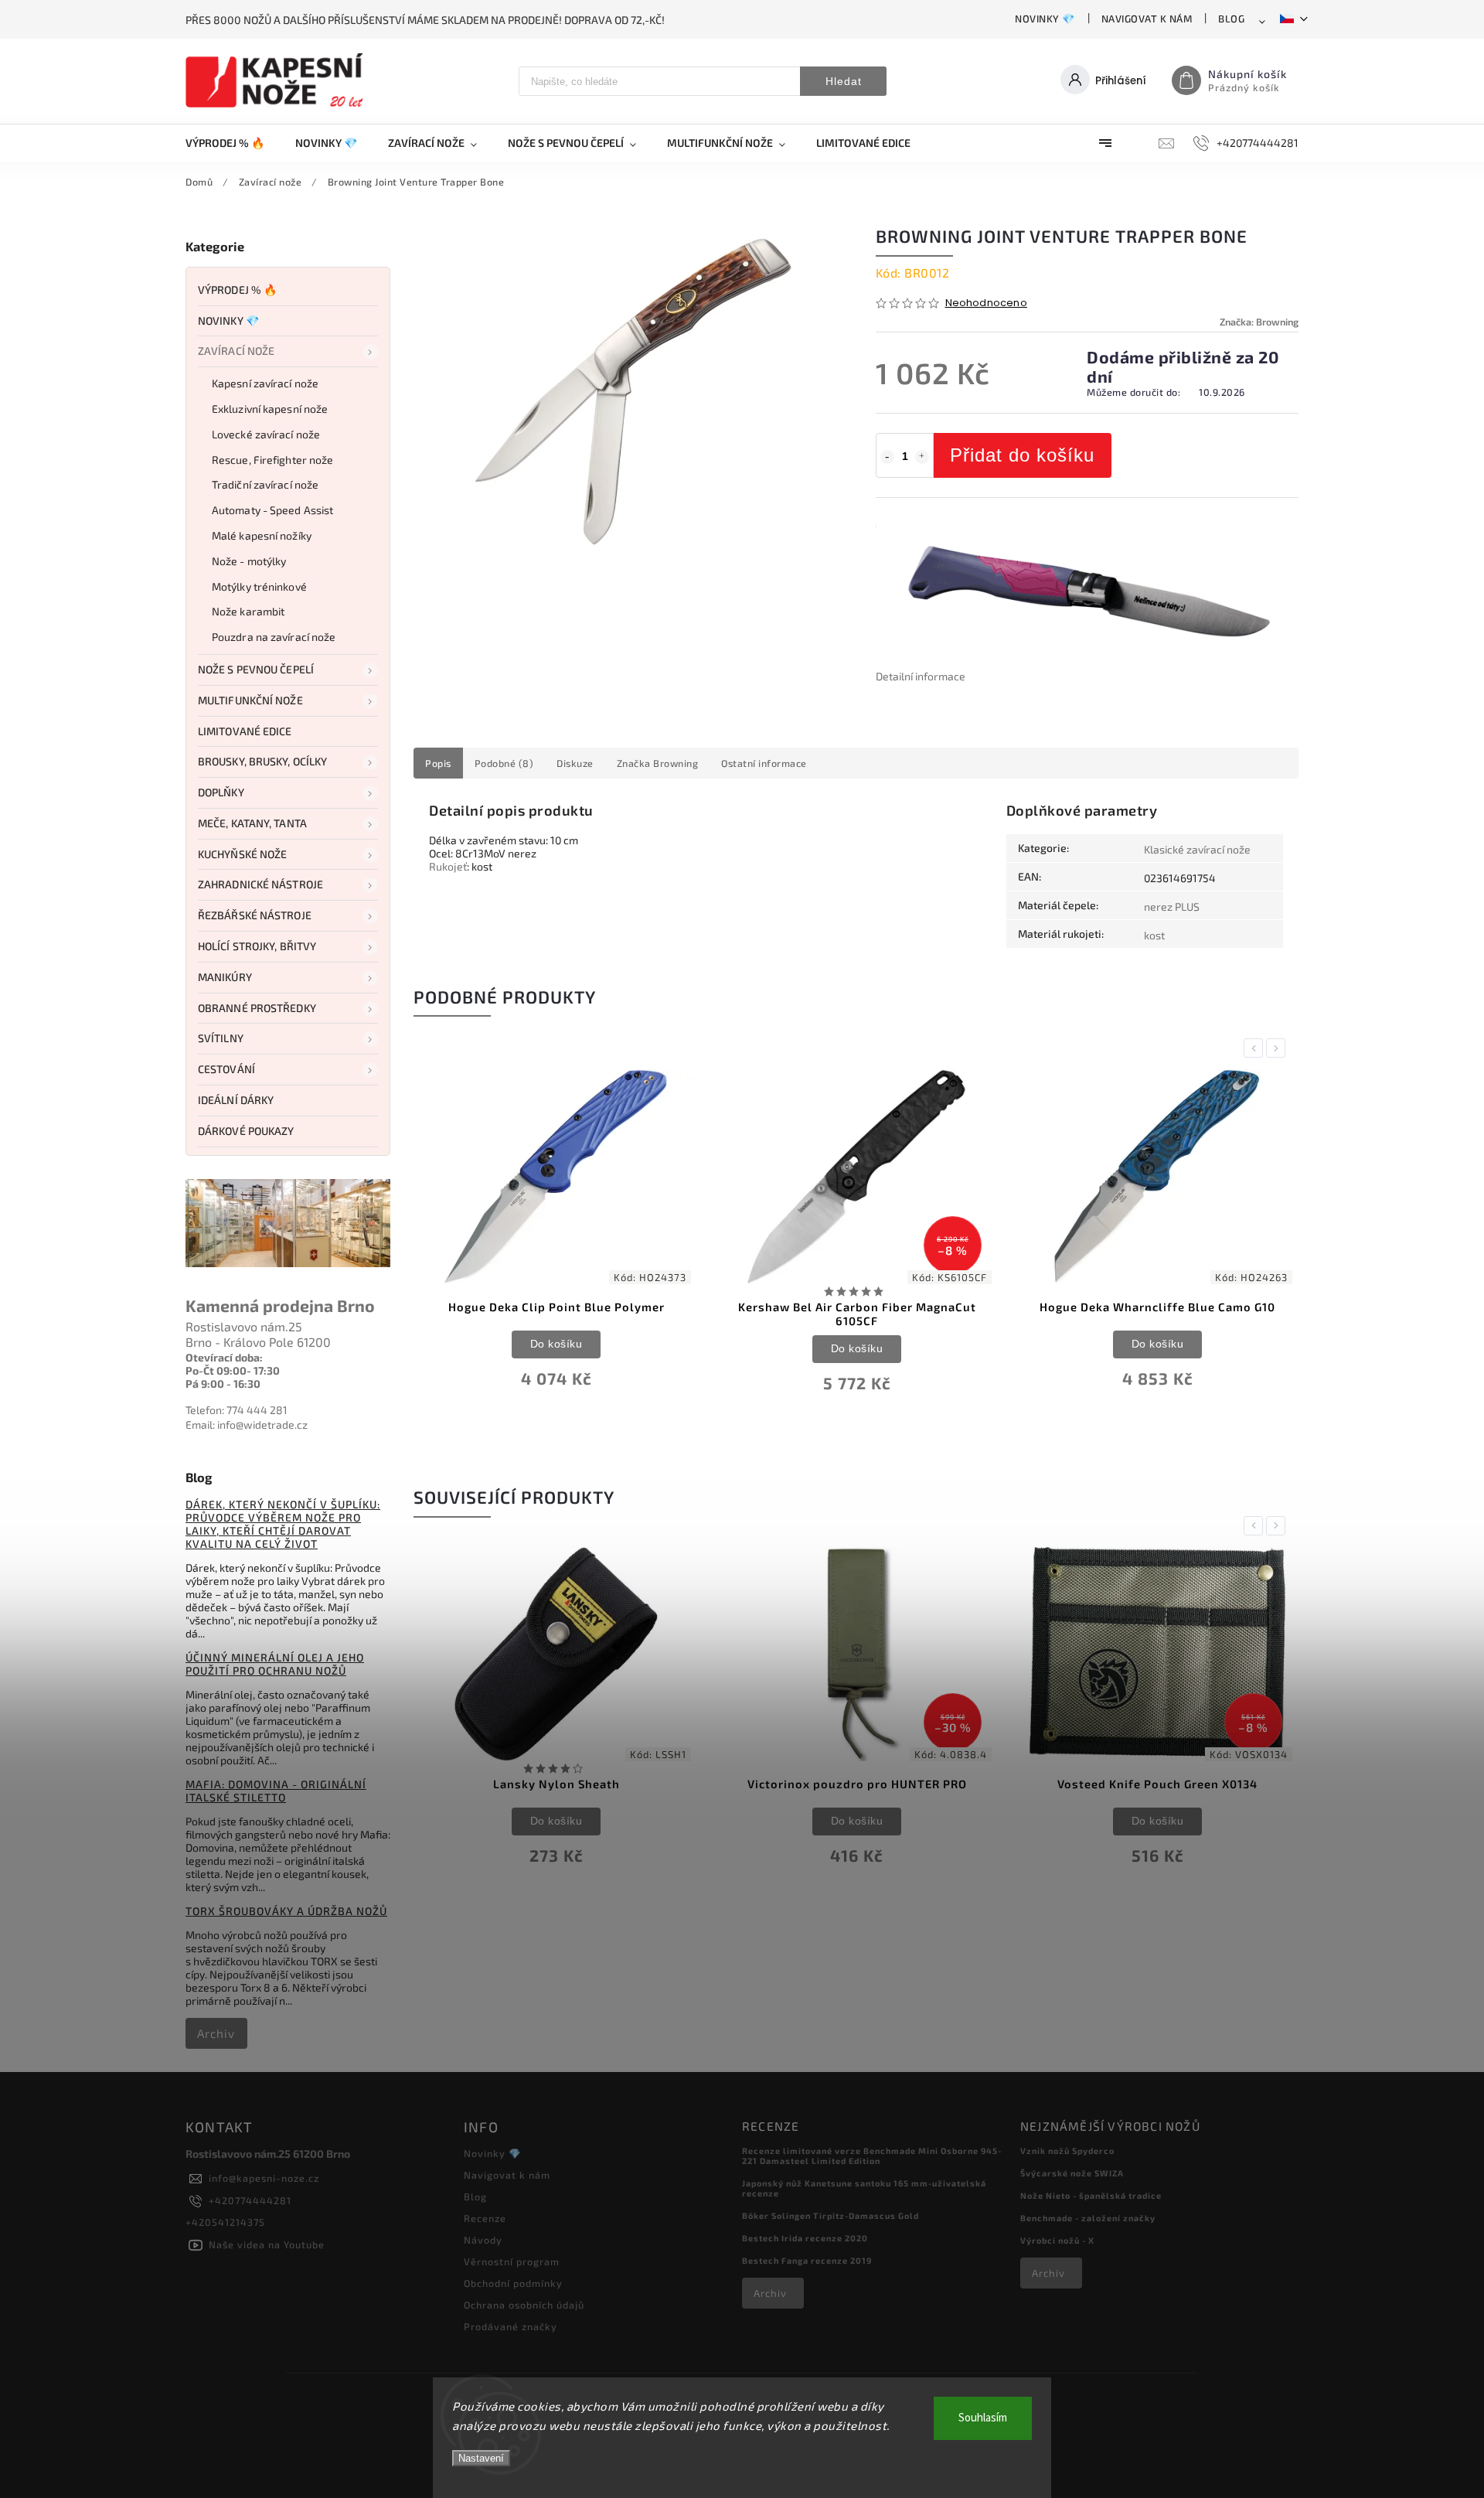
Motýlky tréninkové (259, 586)
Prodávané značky (511, 2326)
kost (1154, 935)
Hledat (844, 81)
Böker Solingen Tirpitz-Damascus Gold (830, 2215)
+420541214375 (225, 2222)
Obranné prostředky (257, 1008)
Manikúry (225, 977)
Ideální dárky (236, 1100)
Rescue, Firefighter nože (272, 460)
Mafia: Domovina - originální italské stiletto (276, 1791)
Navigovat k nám (1147, 19)
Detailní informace (921, 676)
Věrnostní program (512, 2261)
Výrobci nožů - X (1057, 2240)
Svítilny (221, 1038)
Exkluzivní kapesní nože (270, 409)
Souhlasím (983, 2418)
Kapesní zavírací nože (265, 383)
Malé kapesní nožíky (262, 535)
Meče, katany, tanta (252, 823)
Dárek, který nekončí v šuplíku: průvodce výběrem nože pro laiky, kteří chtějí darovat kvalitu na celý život (283, 1524)
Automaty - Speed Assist (272, 510)
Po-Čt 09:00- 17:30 (233, 1370)
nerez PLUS (1172, 907)
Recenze (485, 2218)
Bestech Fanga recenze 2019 (807, 2260)
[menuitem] (233, 143)
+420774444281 (250, 2200)
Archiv (216, 2033)
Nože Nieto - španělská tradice (1091, 2195)
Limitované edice (245, 731)
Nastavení (481, 2458)
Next (1278, 1048)
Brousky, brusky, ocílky (262, 761)
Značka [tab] (658, 763)
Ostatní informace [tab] (764, 763)
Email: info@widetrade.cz (247, 1425)
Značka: (1259, 322)
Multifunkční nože (250, 700)
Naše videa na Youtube (267, 2244)
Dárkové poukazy (246, 1131)
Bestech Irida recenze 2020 (805, 2238)
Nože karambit (248, 611)
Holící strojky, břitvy (257, 946)
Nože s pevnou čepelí (256, 669)
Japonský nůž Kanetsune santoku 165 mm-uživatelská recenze (864, 2188)
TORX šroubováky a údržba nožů (286, 1911)
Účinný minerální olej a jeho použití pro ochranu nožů (275, 1664)
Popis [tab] (438, 763)
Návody (483, 2240)
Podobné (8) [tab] (504, 763)
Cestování (226, 1069)
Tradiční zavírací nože (265, 484)
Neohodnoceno (986, 303)
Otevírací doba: (224, 1357)
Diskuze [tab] (575, 763)
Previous (1256, 1048)
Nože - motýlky (249, 561)
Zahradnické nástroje (260, 884)
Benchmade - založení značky (1088, 2218)
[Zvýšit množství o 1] (922, 457)
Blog (1231, 19)
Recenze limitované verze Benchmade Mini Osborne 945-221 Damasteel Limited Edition (872, 2156)
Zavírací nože (236, 351)
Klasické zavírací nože (1197, 849)
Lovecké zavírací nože (266, 434)
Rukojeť (448, 866)
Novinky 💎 (1045, 19)
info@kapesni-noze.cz (264, 2178)
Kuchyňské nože (242, 854)
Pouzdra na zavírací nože (274, 637)
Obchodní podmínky (513, 2283)
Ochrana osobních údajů (524, 2305)
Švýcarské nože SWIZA (1072, 2173)
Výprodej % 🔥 (237, 290)
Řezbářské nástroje (255, 915)
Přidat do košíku (1022, 455)
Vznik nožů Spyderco (1067, 2150)
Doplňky (221, 792)
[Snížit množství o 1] (887, 457)
